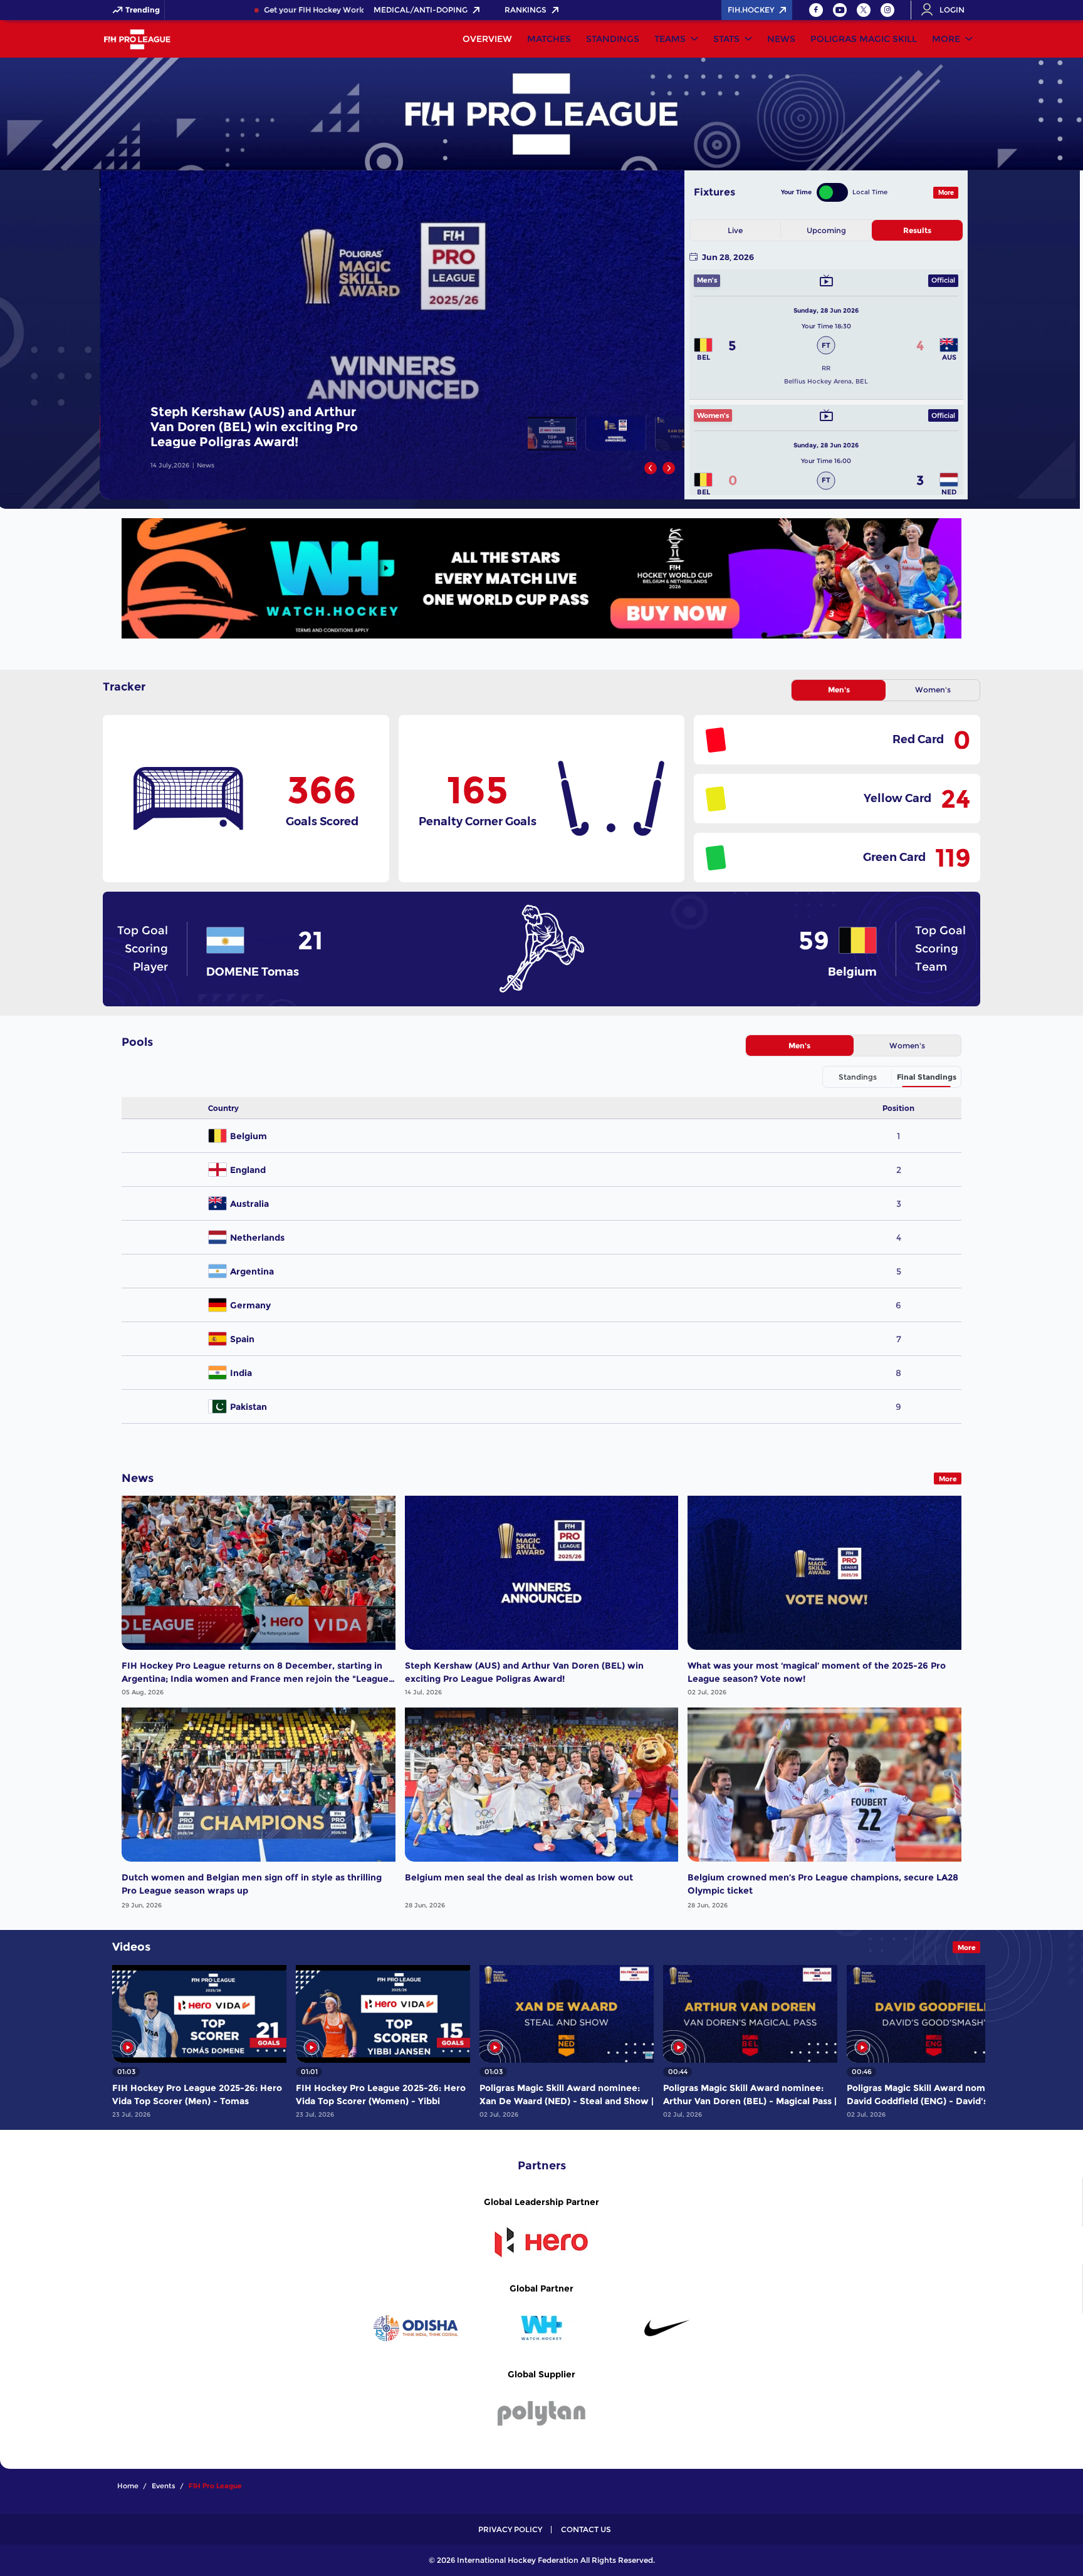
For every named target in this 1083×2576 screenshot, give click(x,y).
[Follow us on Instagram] (887, 10)
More (946, 39)
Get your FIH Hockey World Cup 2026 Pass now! (299, 10)
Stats (726, 39)
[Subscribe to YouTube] (840, 10)
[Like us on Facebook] (816, 10)
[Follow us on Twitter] (864, 10)
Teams (670, 39)
